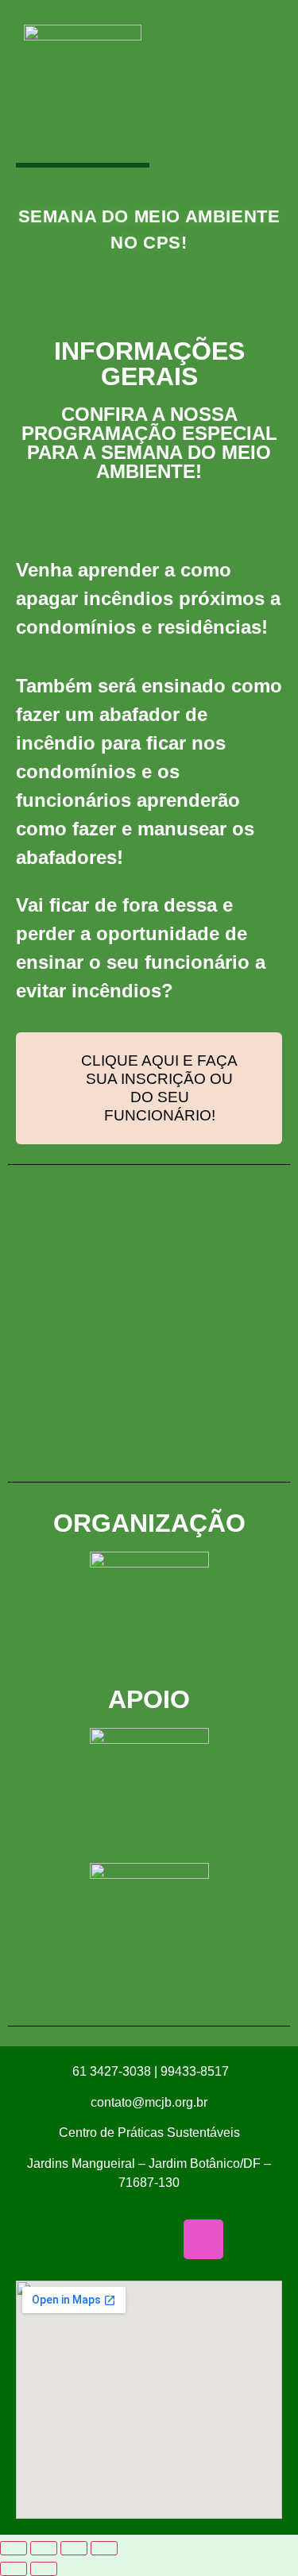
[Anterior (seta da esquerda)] (14, 2569)
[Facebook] (41, 2239)
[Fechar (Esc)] (104, 2548)
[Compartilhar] (74, 2548)
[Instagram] (203, 2239)
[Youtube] (149, 2239)
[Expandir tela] (44, 2548)
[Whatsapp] (95, 2239)
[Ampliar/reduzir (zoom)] (14, 2548)
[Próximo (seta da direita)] (44, 2569)
